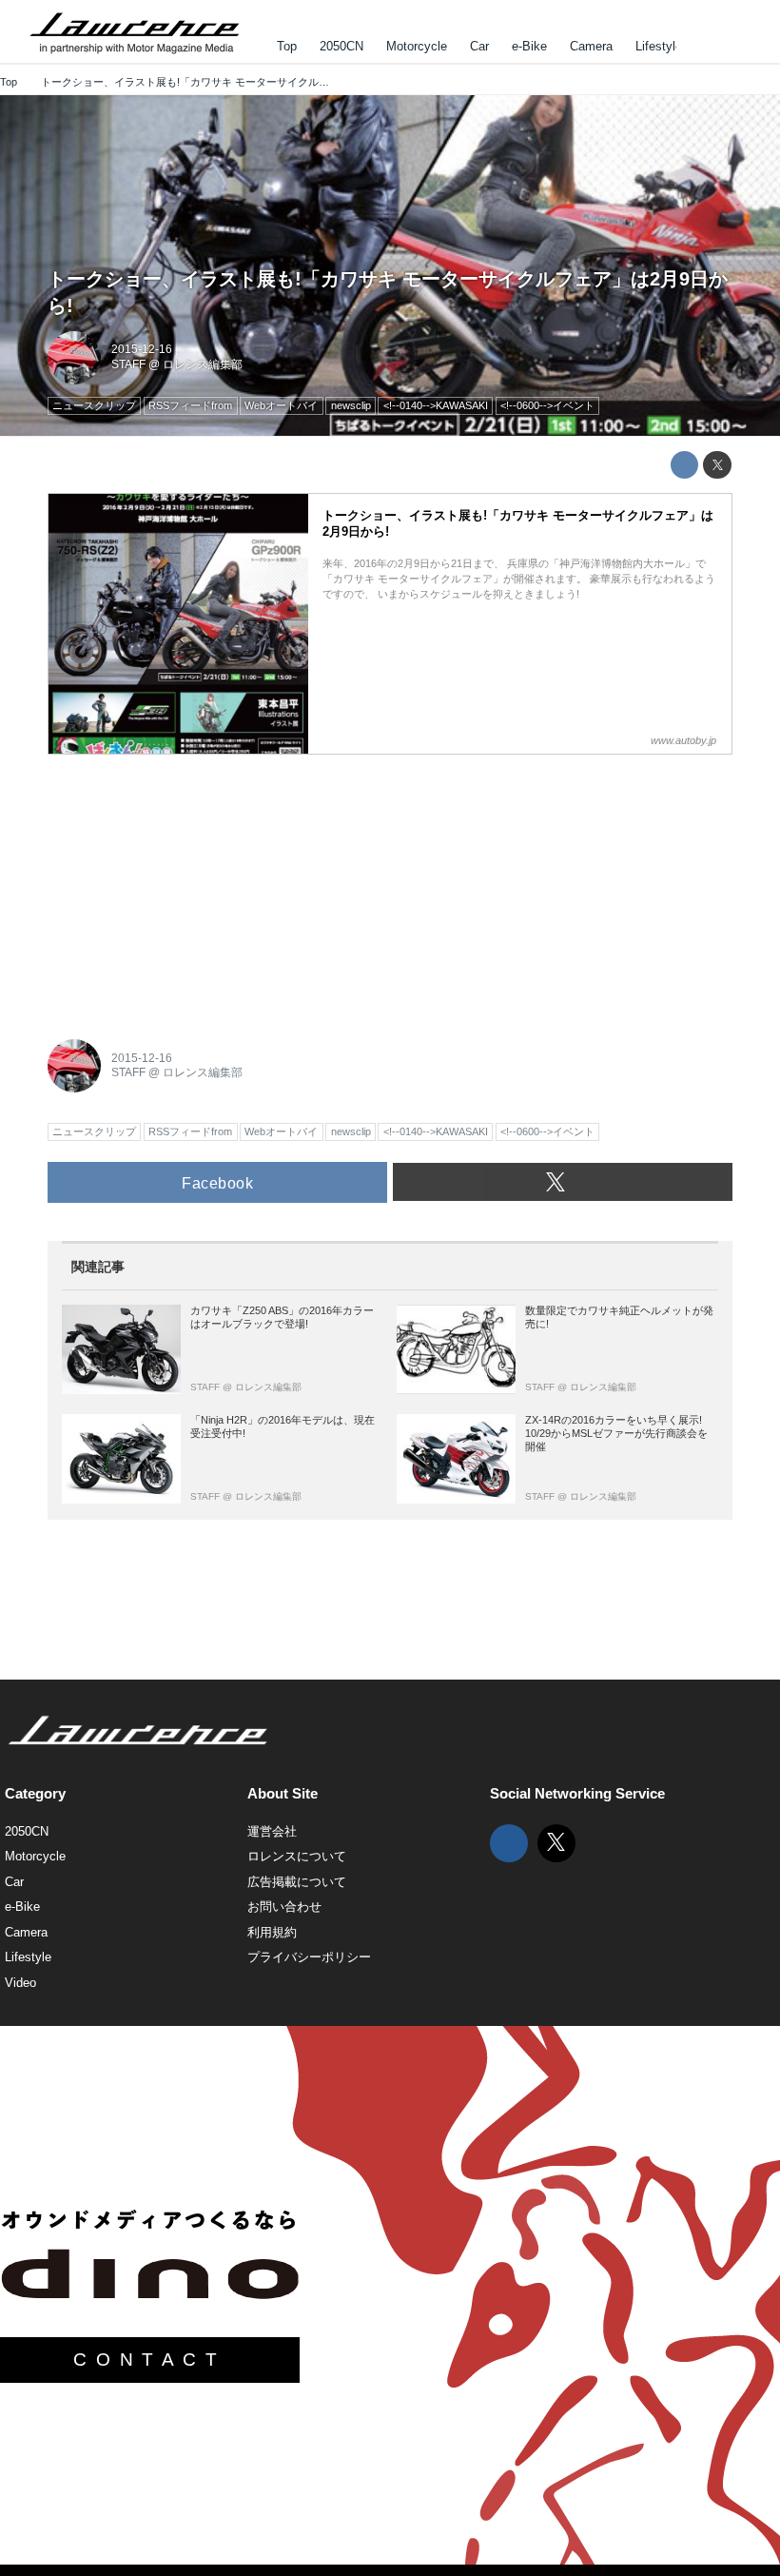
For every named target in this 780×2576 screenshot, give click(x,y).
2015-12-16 (142, 349)
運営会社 (272, 1831)
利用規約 (272, 1932)
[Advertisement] (190, 886)
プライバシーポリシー (309, 1957)
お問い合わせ (284, 1907)
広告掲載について (297, 1882)
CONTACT (149, 2360)
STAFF (128, 364)
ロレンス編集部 (203, 364)
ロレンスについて (297, 1856)
